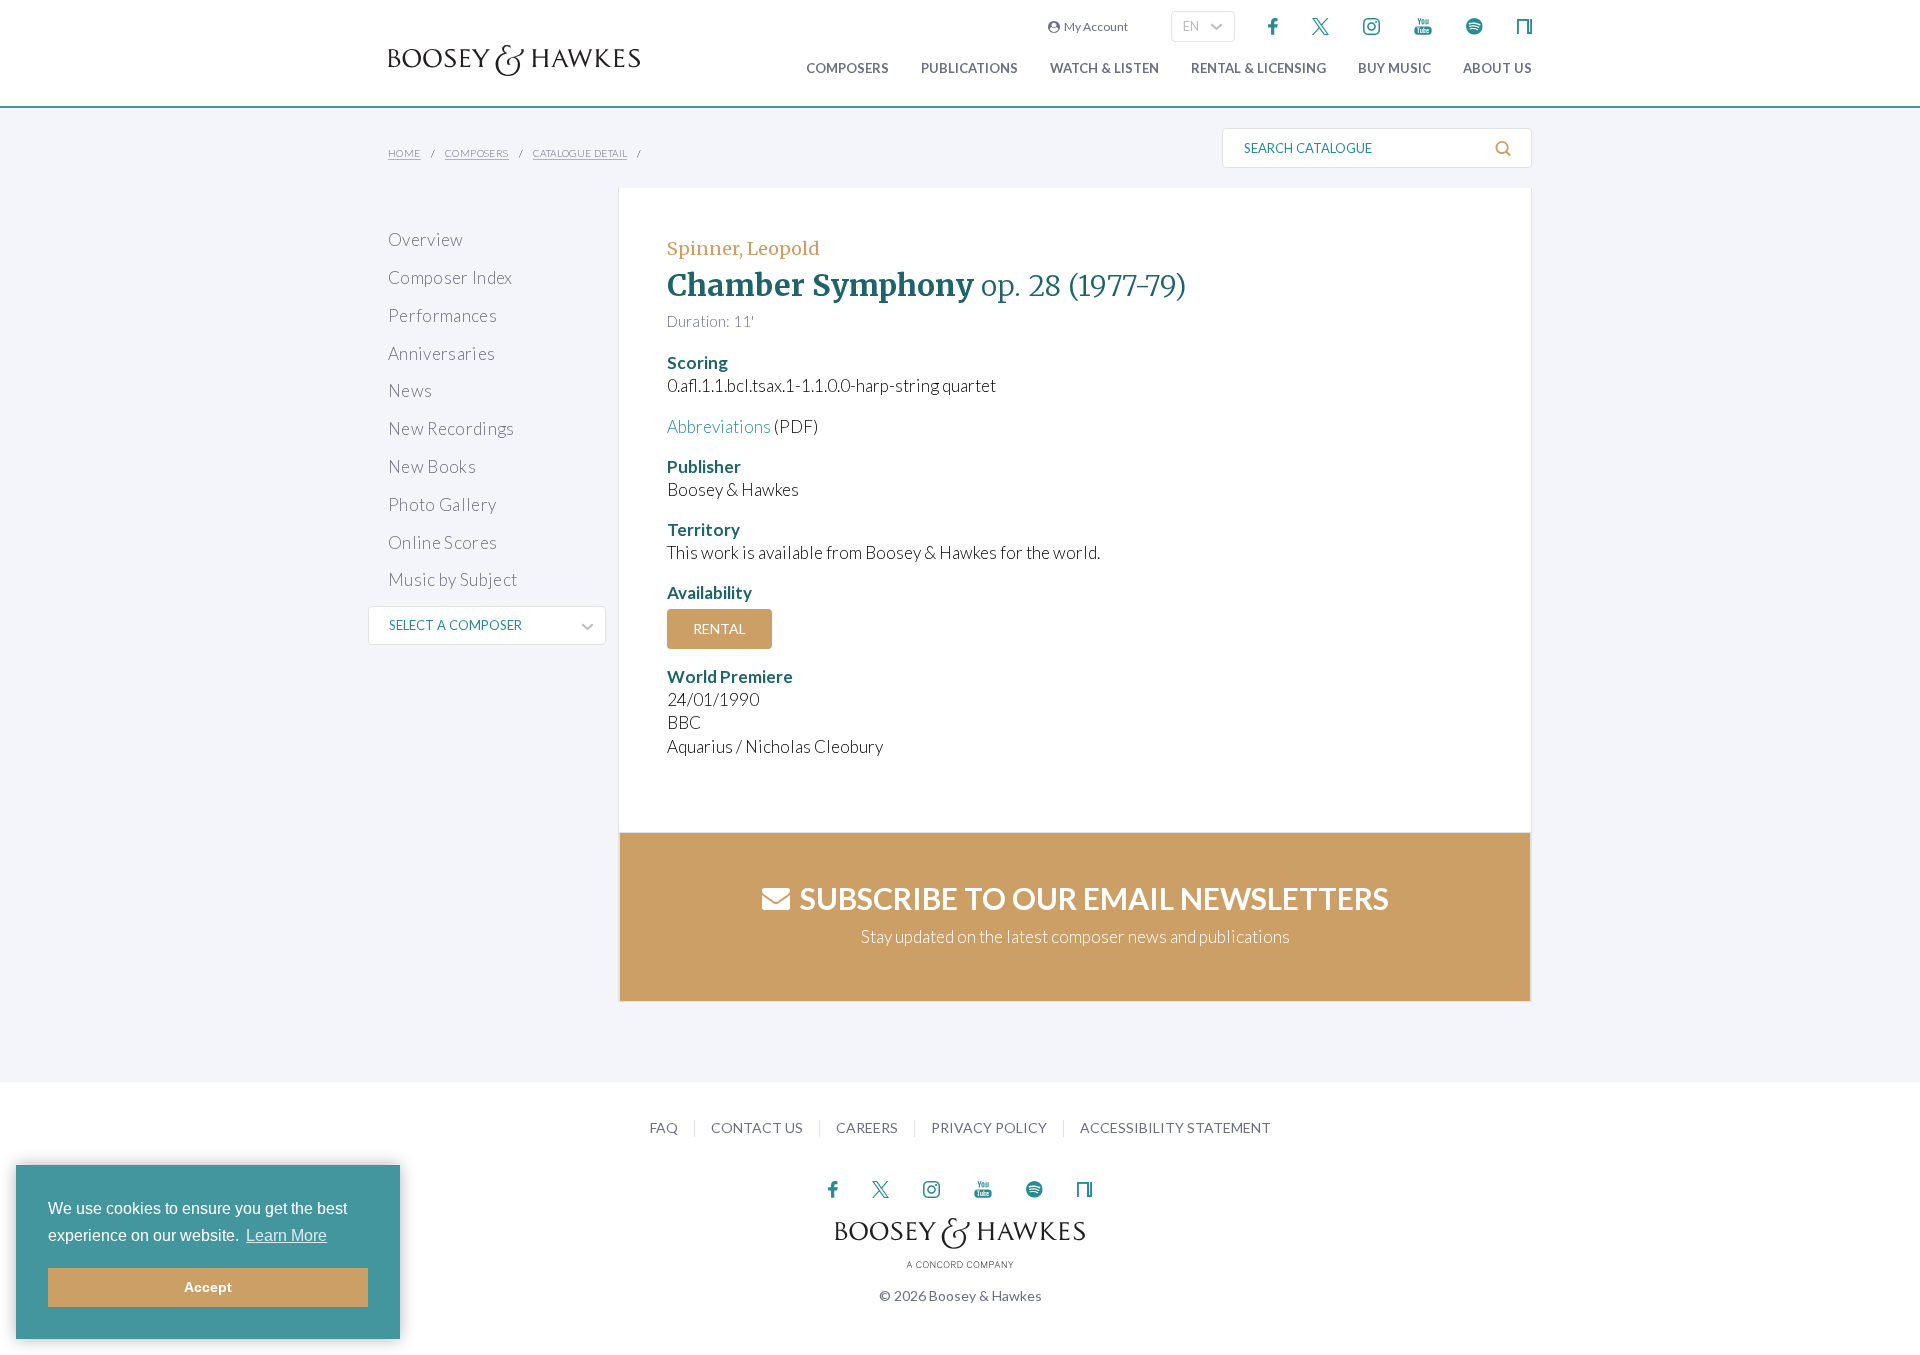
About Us (1497, 68)
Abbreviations (719, 426)
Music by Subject (452, 579)
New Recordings (451, 428)
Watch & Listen (1104, 68)
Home (404, 153)
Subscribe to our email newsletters (1094, 898)
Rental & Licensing (1258, 68)
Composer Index (450, 277)
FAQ (664, 1127)
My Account (1094, 26)
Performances (442, 315)
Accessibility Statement (1175, 1127)
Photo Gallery (442, 504)
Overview (426, 239)
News (410, 390)
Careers (867, 1127)
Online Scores (442, 542)
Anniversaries (441, 353)
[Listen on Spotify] (1474, 24)
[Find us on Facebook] (1273, 24)
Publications (969, 68)
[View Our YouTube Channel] (1423, 24)
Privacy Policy (989, 1127)
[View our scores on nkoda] (1524, 24)
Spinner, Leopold (743, 248)
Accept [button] (208, 1287)
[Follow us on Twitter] (1320, 24)
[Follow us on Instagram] (1371, 24)
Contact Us (757, 1127)
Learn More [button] (286, 1235)
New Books (432, 466)
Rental (719, 628)
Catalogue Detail (580, 153)
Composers (847, 68)
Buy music (1394, 68)
